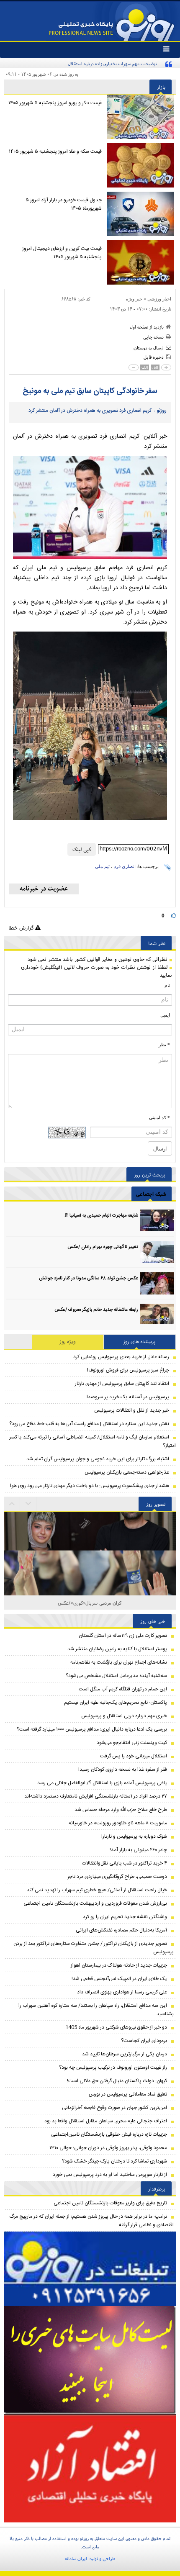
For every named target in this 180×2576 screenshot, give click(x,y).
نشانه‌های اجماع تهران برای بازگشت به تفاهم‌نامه (119, 1662)
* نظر (164, 1045)
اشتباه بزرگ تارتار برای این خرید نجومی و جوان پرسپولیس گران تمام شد (98, 1459)
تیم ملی (102, 866)
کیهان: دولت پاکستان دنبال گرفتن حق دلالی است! (117, 2081)
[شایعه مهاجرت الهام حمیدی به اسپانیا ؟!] (157, 1221)
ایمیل (165, 1015)
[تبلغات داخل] (90, 2269)
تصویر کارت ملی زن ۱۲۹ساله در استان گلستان (123, 1636)
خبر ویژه (134, 299)
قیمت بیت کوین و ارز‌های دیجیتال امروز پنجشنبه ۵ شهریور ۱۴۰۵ (62, 253)
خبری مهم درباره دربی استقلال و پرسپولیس (124, 1716)
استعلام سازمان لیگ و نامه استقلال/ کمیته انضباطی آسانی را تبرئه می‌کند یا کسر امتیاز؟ (93, 1441)
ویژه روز (68, 1342)
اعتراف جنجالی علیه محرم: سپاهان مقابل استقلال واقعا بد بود (106, 2121)
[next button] (12, 1504)
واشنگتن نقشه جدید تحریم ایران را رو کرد (125, 1917)
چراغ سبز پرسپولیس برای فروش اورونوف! (128, 1370)
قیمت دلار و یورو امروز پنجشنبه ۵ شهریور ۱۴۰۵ (55, 103)
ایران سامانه (76, 2558)
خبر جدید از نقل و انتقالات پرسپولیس (132, 1410)
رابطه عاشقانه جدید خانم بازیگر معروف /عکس (96, 1310)
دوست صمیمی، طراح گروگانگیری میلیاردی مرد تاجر (117, 1877)
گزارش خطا (22, 928)
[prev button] (28, 1504)
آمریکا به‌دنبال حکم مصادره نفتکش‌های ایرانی (121, 1930)
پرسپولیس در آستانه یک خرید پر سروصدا (128, 1397)
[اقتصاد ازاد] (90, 2468)
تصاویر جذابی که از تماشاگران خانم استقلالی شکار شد (90, 1603)
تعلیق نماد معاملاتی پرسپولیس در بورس (128, 2094)
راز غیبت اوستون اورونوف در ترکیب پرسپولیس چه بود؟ (113, 2067)
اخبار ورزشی (159, 299)
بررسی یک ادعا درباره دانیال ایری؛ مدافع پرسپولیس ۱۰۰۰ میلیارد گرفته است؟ (92, 1729)
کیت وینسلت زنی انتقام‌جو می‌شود (132, 1743)
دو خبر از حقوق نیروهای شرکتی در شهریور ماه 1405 (116, 2027)
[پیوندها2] (90, 2360)
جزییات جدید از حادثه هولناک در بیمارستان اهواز (119, 1965)
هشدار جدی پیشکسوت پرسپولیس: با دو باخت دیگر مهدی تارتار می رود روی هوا (90, 1486)
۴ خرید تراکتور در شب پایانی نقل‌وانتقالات (125, 1863)
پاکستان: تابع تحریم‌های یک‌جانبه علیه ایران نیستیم (116, 1703)
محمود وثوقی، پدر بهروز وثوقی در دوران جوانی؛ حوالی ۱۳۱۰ (108, 2148)
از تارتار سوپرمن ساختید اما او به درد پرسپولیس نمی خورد (110, 2175)
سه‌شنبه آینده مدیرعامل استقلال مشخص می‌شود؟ (116, 1676)
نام (167, 985)
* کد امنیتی (159, 1117)
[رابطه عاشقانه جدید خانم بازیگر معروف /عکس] (157, 1315)
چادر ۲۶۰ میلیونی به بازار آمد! (138, 1850)
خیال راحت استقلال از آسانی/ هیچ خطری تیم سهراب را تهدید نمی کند (97, 1890)
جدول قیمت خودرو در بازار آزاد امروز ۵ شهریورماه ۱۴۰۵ (64, 204)
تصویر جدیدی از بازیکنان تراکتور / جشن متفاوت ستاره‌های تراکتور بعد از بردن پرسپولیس (94, 1948)
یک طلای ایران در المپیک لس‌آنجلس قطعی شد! (119, 1979)
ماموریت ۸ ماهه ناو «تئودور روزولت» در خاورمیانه (118, 1823)
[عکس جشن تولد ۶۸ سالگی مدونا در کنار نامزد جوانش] (157, 1283)
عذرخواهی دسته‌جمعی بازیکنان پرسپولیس (127, 1472)
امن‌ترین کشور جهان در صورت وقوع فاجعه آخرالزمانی (114, 2108)
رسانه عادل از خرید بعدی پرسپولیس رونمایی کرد (121, 1357)
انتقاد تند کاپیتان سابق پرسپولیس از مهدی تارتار (122, 1384)
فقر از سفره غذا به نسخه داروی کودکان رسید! (123, 1770)
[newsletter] (44, 889)
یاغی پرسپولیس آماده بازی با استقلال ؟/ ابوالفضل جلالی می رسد (102, 1783)
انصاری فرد (125, 866)
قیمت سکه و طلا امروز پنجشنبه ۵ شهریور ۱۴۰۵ (55, 152)
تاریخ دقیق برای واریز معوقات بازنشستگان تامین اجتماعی (110, 2203)
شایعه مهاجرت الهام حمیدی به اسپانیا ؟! (101, 1216)
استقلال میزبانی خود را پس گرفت (134, 1756)
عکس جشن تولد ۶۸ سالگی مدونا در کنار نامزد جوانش (89, 1279)
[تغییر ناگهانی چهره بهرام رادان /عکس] (157, 1252)
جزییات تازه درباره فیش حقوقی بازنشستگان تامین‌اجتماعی (109, 2134)
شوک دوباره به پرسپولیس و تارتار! (134, 1836)
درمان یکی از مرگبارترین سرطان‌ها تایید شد (125, 2054)
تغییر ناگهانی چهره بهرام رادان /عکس (103, 1247)
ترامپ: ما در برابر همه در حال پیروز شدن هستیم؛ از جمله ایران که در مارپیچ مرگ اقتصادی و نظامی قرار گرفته (91, 2221)
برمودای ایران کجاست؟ (144, 2041)
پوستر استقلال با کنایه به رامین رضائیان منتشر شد (117, 1649)
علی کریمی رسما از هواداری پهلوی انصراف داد (122, 1992)
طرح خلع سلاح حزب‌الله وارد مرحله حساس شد (121, 1810)
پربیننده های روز (140, 1342)
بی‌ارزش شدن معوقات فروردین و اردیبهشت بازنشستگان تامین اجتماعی (95, 1903)
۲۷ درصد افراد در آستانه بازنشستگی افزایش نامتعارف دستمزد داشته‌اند (96, 1796)
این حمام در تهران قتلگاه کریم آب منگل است (123, 1689)
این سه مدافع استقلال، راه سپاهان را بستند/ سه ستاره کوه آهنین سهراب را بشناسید (96, 2010)
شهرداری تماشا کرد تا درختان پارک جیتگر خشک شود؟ (114, 2161)
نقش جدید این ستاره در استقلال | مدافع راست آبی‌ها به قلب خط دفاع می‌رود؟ (89, 1424)
